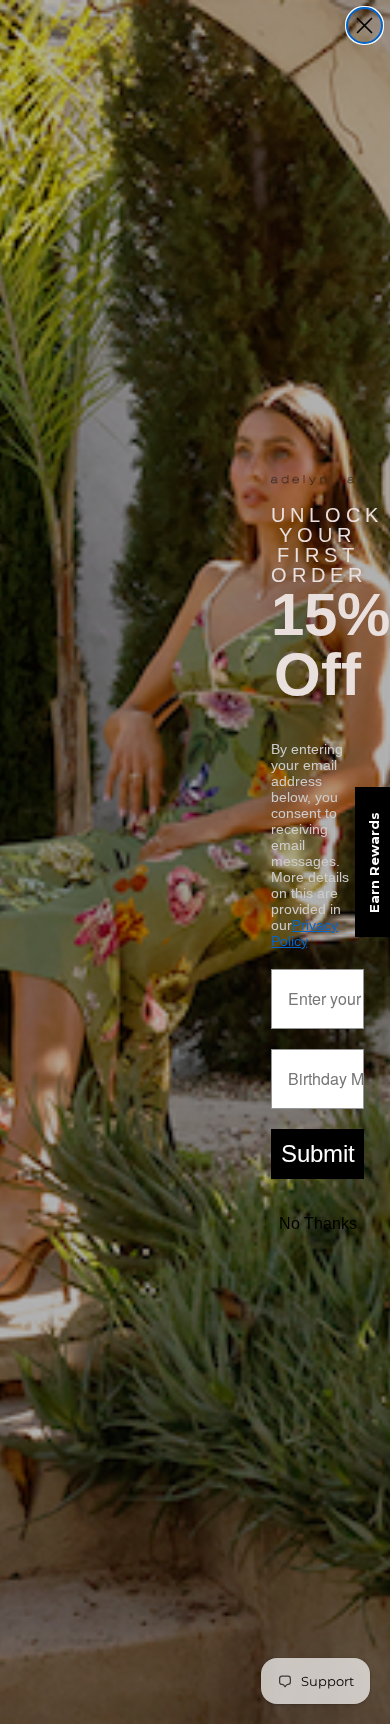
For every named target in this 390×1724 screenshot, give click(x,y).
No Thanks (318, 1223)
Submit (318, 1153)
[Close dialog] (364, 25)
